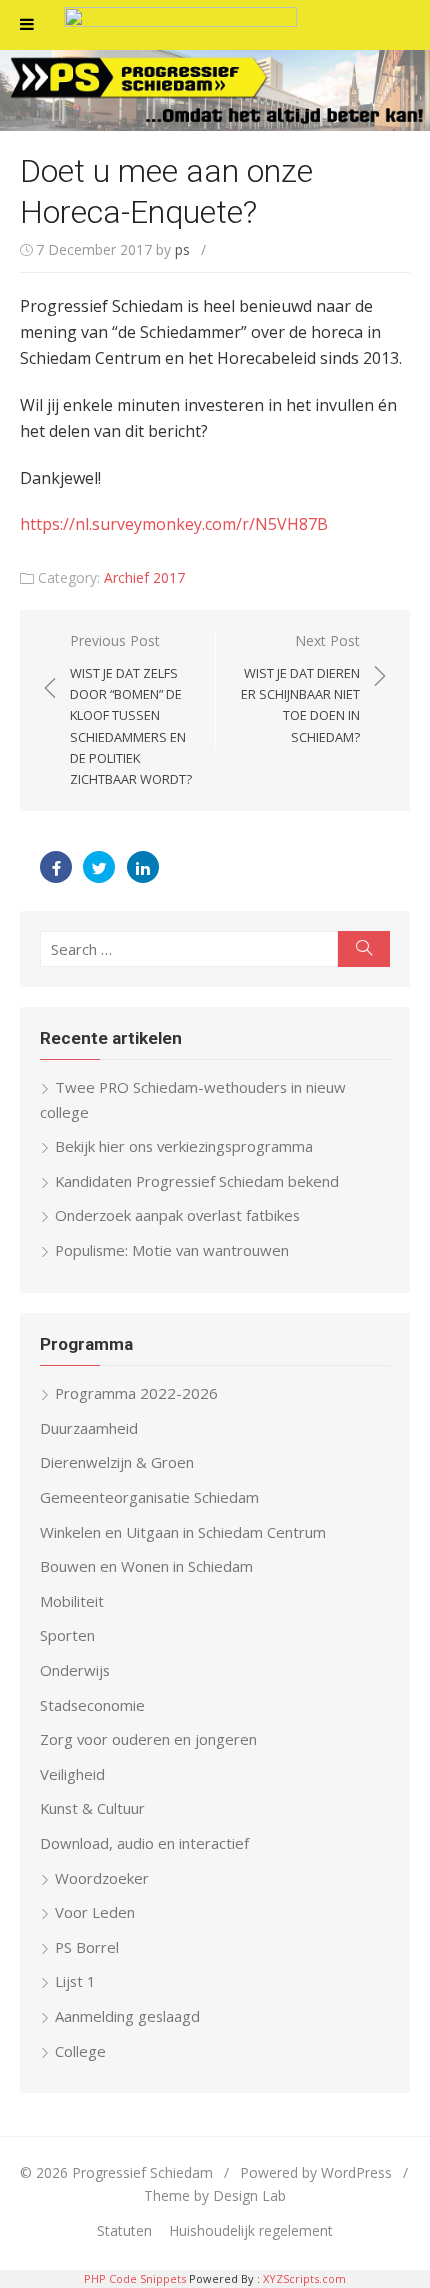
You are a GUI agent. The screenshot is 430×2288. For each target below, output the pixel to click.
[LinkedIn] (143, 867)
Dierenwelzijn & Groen (117, 1462)
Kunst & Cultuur (92, 1808)
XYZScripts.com (304, 2278)
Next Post (300, 688)
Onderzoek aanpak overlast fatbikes (177, 1215)
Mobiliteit (72, 1601)
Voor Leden (95, 1912)
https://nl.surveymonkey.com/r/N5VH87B (174, 524)
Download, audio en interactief (144, 1843)
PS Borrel (87, 1947)
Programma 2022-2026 (136, 1393)
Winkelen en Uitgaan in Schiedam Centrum (183, 1532)
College (80, 2051)
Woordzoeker (102, 1878)
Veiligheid (72, 1774)
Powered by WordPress (316, 2172)
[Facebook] (56, 867)
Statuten (124, 2230)
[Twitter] (99, 867)
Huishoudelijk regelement (251, 2230)
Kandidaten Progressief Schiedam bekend (197, 1181)
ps (182, 249)
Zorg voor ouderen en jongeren (148, 1739)
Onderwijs (75, 1670)
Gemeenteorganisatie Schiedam (149, 1497)
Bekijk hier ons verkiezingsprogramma (184, 1146)
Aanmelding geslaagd (127, 2016)
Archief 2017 (144, 577)
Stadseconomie (92, 1705)
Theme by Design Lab (215, 2195)
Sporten (67, 1635)
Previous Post (131, 709)
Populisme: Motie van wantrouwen (172, 1250)
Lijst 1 (75, 1981)
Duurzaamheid (89, 1428)
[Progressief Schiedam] (215, 90)
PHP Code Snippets (135, 2278)
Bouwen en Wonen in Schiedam (146, 1566)
